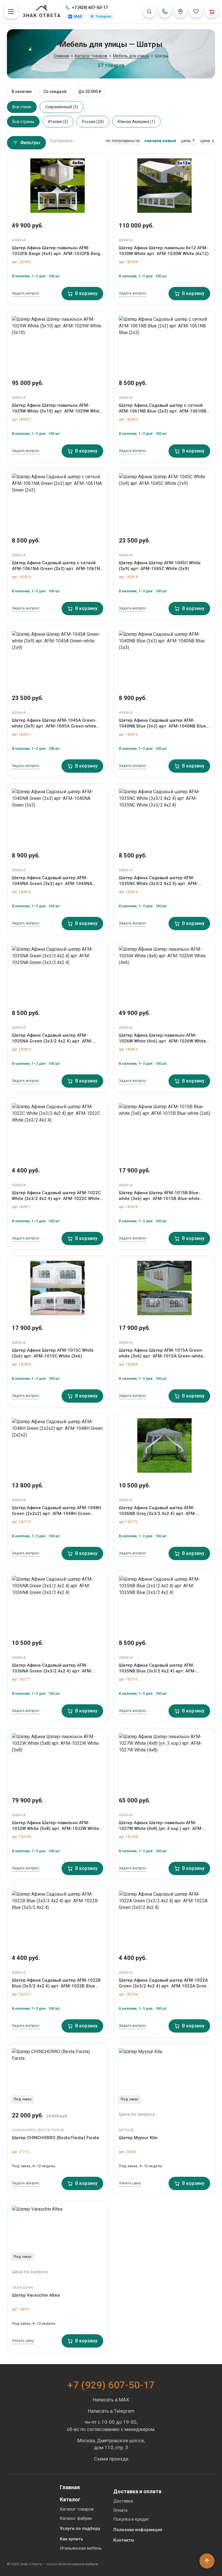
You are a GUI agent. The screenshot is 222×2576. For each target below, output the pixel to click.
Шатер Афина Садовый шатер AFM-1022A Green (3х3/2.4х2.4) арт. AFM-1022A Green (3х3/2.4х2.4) (164, 1983)
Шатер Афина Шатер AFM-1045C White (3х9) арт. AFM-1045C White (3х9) (160, 566)
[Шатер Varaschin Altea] (58, 2233)
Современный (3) (62, 107)
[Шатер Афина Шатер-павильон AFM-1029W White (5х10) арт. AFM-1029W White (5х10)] (58, 343)
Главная (70, 2487)
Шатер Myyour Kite (138, 2138)
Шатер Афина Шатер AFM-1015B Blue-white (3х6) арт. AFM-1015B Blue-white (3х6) (159, 1196)
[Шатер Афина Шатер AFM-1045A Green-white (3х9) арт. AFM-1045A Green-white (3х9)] (58, 658)
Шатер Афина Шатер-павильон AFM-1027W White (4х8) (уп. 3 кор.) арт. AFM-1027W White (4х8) (161, 1826)
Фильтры (30, 143)
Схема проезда (111, 2459)
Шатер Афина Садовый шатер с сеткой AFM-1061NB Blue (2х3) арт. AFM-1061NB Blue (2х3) (163, 408)
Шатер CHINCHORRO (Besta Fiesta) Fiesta (55, 2138)
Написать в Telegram (111, 2411)
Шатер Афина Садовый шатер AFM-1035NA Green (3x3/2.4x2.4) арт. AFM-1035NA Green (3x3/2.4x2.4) (52, 1038)
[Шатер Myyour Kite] (164, 2075)
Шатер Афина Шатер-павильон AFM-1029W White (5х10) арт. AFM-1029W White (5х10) (57, 408)
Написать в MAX (111, 2400)
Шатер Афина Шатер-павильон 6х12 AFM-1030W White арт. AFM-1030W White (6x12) (164, 251)
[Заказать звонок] (165, 12)
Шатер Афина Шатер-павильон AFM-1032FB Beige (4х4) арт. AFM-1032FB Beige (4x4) (57, 251)
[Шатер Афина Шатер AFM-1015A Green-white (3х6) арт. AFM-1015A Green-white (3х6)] (164, 1288)
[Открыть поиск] (149, 12)
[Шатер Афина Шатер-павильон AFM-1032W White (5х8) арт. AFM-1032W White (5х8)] (58, 1760)
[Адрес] (180, 12)
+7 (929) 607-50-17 (90, 8)
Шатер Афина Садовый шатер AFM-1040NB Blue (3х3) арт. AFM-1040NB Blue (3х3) (162, 723)
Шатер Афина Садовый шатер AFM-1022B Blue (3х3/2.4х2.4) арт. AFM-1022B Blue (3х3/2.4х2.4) (56, 1983)
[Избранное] (196, 12)
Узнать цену (130, 2183)
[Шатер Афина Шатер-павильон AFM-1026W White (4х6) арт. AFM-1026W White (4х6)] (164, 973)
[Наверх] (207, 2561)
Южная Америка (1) (136, 122)
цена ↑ (188, 141)
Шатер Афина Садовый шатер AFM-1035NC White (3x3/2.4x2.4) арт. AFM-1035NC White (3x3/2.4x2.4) (159, 881)
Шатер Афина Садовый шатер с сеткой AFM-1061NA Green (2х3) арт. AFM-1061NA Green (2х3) (57, 566)
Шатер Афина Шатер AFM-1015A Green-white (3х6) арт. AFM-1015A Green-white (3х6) (161, 1353)
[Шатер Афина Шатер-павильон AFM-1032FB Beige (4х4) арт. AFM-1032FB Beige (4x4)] (58, 186)
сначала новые (160, 141)
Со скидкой (55, 91)
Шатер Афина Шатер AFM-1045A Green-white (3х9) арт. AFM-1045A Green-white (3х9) (54, 723)
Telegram (103, 17)
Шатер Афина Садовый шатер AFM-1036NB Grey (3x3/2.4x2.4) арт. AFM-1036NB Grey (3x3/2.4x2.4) (158, 1511)
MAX (78, 17)
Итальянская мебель (81, 2548)
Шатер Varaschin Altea (36, 2295)
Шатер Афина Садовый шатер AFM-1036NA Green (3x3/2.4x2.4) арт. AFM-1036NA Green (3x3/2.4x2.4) (52, 1668)
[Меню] (11, 12)
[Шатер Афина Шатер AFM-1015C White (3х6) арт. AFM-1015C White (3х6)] (58, 1288)
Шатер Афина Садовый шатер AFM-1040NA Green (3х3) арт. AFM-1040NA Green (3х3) (52, 881)
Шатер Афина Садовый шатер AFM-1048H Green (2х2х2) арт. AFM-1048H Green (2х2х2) (57, 1511)
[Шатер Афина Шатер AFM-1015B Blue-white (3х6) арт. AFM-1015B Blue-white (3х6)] (164, 1131)
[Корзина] (212, 12)
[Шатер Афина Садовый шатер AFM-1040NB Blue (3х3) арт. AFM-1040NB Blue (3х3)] (164, 658)
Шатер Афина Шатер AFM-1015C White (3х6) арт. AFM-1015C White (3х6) (53, 1353)
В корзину (86, 293)
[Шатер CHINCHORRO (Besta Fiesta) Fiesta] (58, 2075)
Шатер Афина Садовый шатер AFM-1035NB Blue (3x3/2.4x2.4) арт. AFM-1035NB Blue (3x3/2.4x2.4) (157, 1668)
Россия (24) (93, 122)
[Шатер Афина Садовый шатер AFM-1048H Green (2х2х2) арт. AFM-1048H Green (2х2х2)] (58, 1445)
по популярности (123, 141)
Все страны (23, 122)
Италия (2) (58, 122)
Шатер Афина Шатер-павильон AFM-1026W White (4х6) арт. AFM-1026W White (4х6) (162, 1038)
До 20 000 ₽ (90, 91)
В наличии (22, 91)
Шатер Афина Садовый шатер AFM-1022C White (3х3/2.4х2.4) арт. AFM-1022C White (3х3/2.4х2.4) (56, 1196)
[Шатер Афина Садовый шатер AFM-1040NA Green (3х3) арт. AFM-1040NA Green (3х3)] (58, 816)
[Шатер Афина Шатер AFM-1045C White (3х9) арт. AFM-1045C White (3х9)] (164, 501)
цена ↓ (208, 141)
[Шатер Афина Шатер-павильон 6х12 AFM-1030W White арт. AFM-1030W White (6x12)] (164, 186)
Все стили (22, 107)
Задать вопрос (26, 293)
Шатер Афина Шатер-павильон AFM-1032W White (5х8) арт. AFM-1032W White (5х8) (55, 1826)
